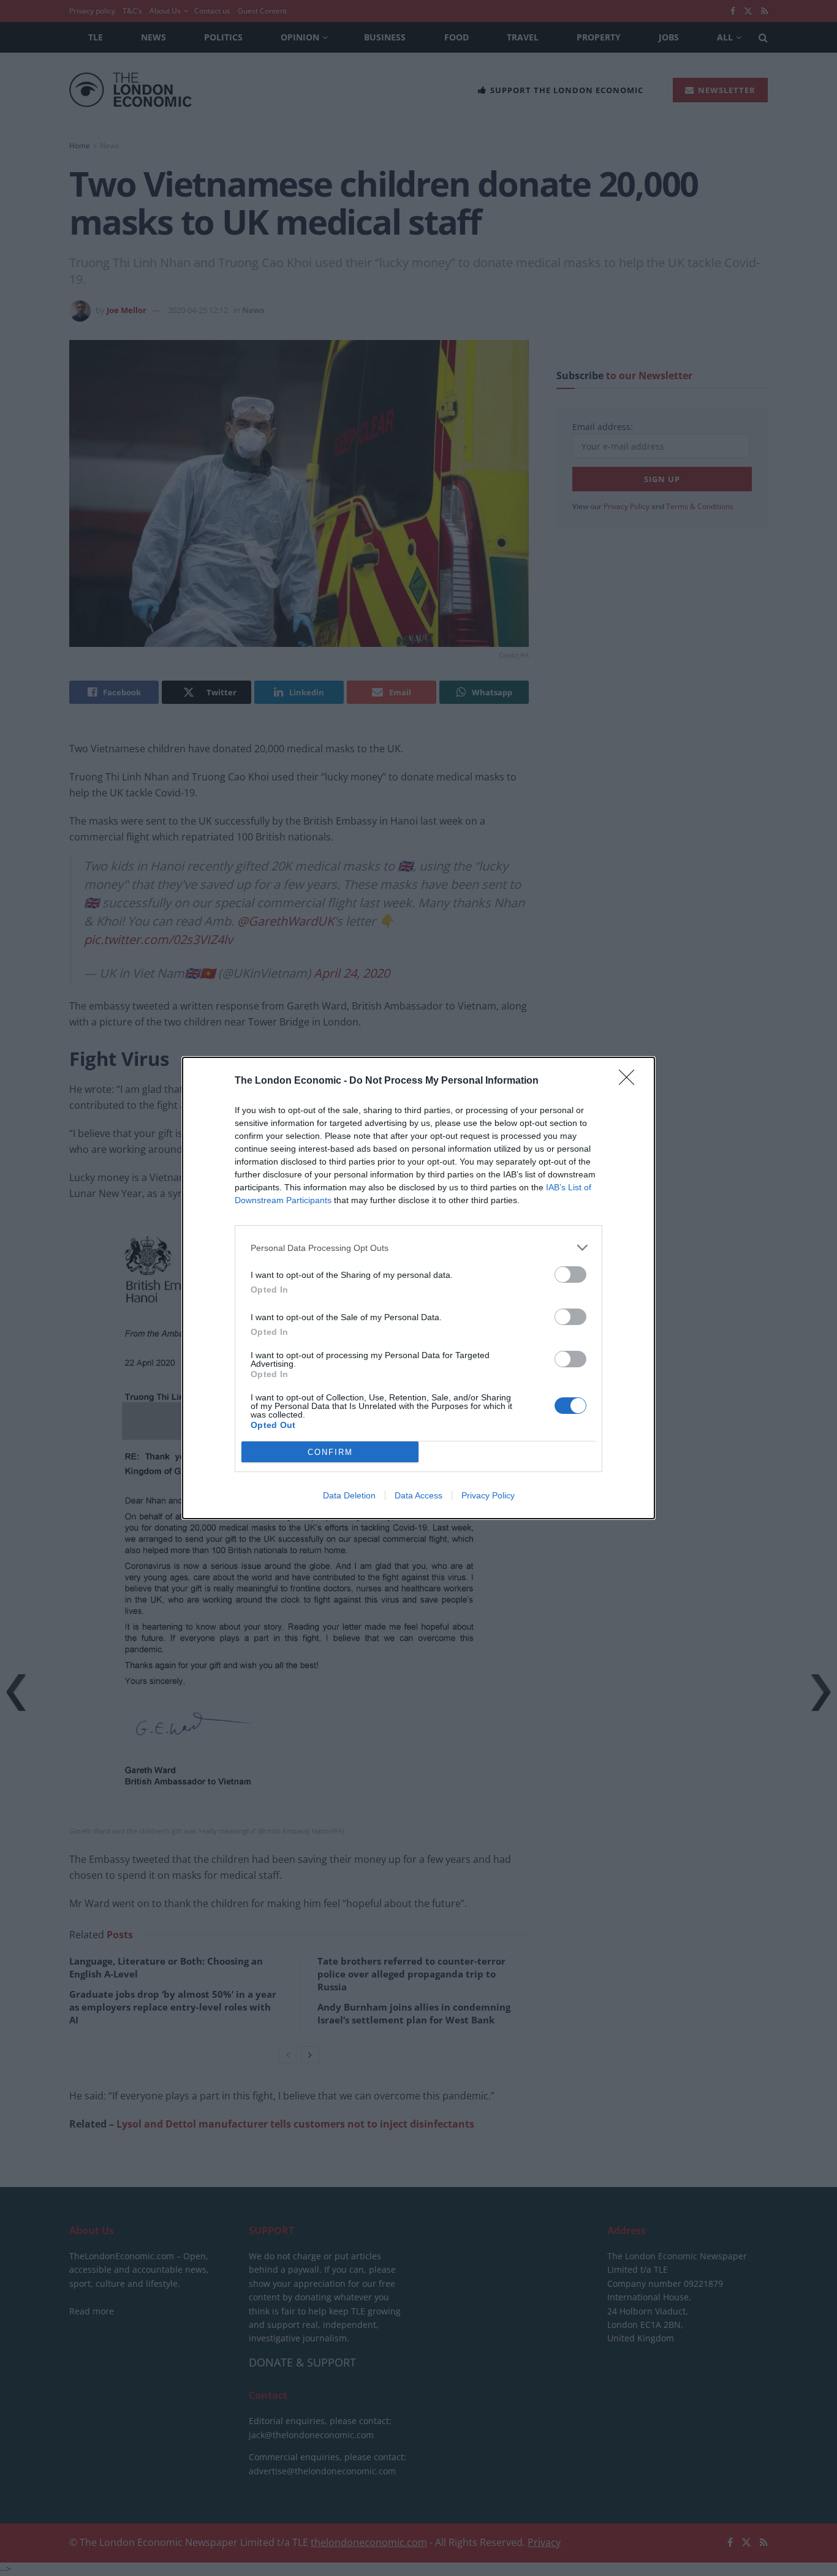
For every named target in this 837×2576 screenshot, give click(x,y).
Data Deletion (349, 1495)
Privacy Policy (488, 1495)
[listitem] (418, 1248)
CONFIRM (330, 1452)
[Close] (631, 1081)
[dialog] (418, 1288)
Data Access (418, 1495)
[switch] (570, 1275)
